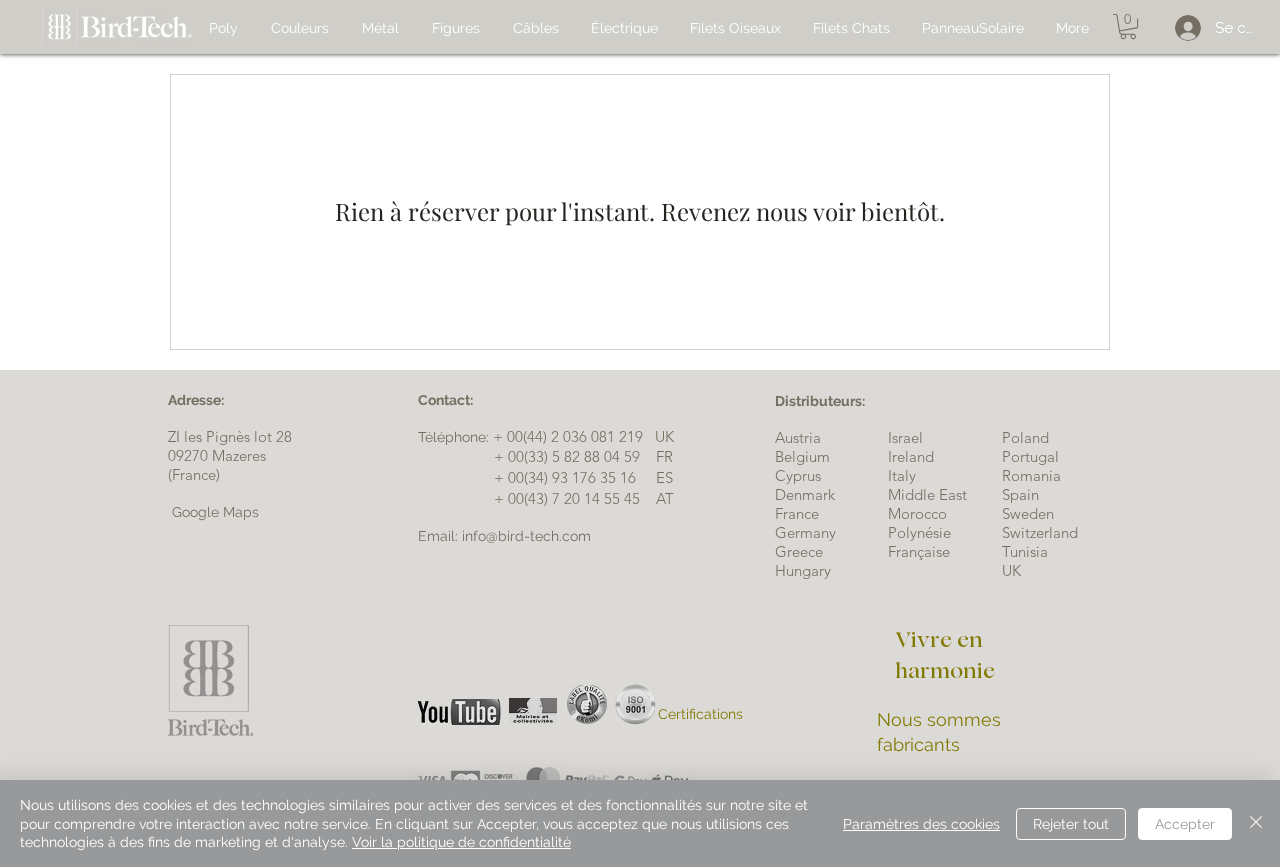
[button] (1128, 26)
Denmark (805, 494)
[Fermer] (1256, 823)
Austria (798, 437)
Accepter (1185, 824)
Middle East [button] (927, 494)
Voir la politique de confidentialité (461, 842)
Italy (902, 475)
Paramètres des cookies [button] (921, 824)
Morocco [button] (917, 513)
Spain (1020, 494)
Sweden (1028, 513)
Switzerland (1040, 532)
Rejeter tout (1071, 824)
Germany (805, 532)
